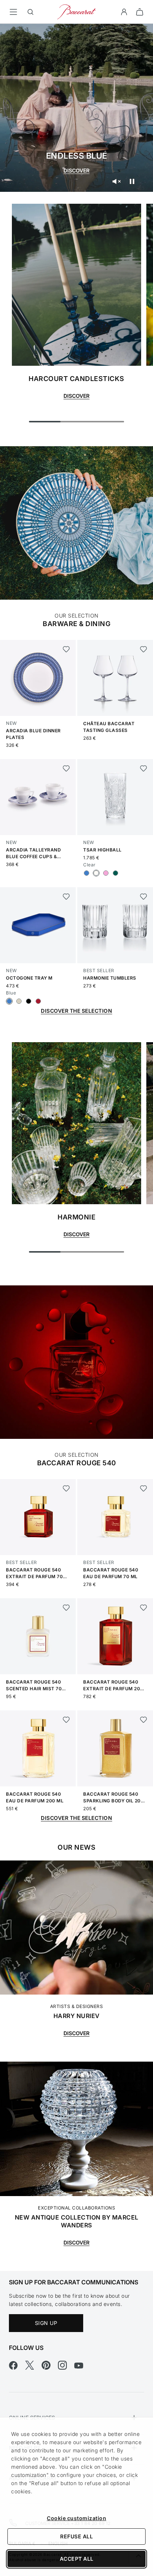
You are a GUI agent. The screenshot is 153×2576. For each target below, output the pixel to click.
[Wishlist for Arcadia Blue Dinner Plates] (66, 649)
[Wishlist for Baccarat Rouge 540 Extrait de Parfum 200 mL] (144, 1608)
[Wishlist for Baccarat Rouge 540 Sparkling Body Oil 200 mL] (144, 1720)
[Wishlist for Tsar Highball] (144, 768)
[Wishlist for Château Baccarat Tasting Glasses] (144, 649)
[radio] (87, 873)
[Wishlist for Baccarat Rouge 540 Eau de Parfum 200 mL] (66, 1720)
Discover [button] (76, 396)
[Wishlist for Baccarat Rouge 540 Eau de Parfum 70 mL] (144, 1488)
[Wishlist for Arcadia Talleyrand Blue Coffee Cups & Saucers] (66, 768)
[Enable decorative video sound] (116, 181)
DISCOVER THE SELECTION (76, 1011)
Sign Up (46, 2323)
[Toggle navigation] (13, 12)
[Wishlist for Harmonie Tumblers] (144, 897)
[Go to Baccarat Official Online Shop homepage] (76, 11)
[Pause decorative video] (132, 181)
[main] (76, 1135)
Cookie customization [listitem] (76, 2518)
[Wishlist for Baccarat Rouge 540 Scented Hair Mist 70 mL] (66, 1608)
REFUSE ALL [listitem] (76, 2536)
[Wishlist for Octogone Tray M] (66, 897)
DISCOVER (76, 170)
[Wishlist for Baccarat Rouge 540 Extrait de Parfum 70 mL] (66, 1488)
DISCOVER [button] (76, 1234)
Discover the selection (76, 1818)
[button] (124, 12)
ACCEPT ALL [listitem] (77, 2559)
